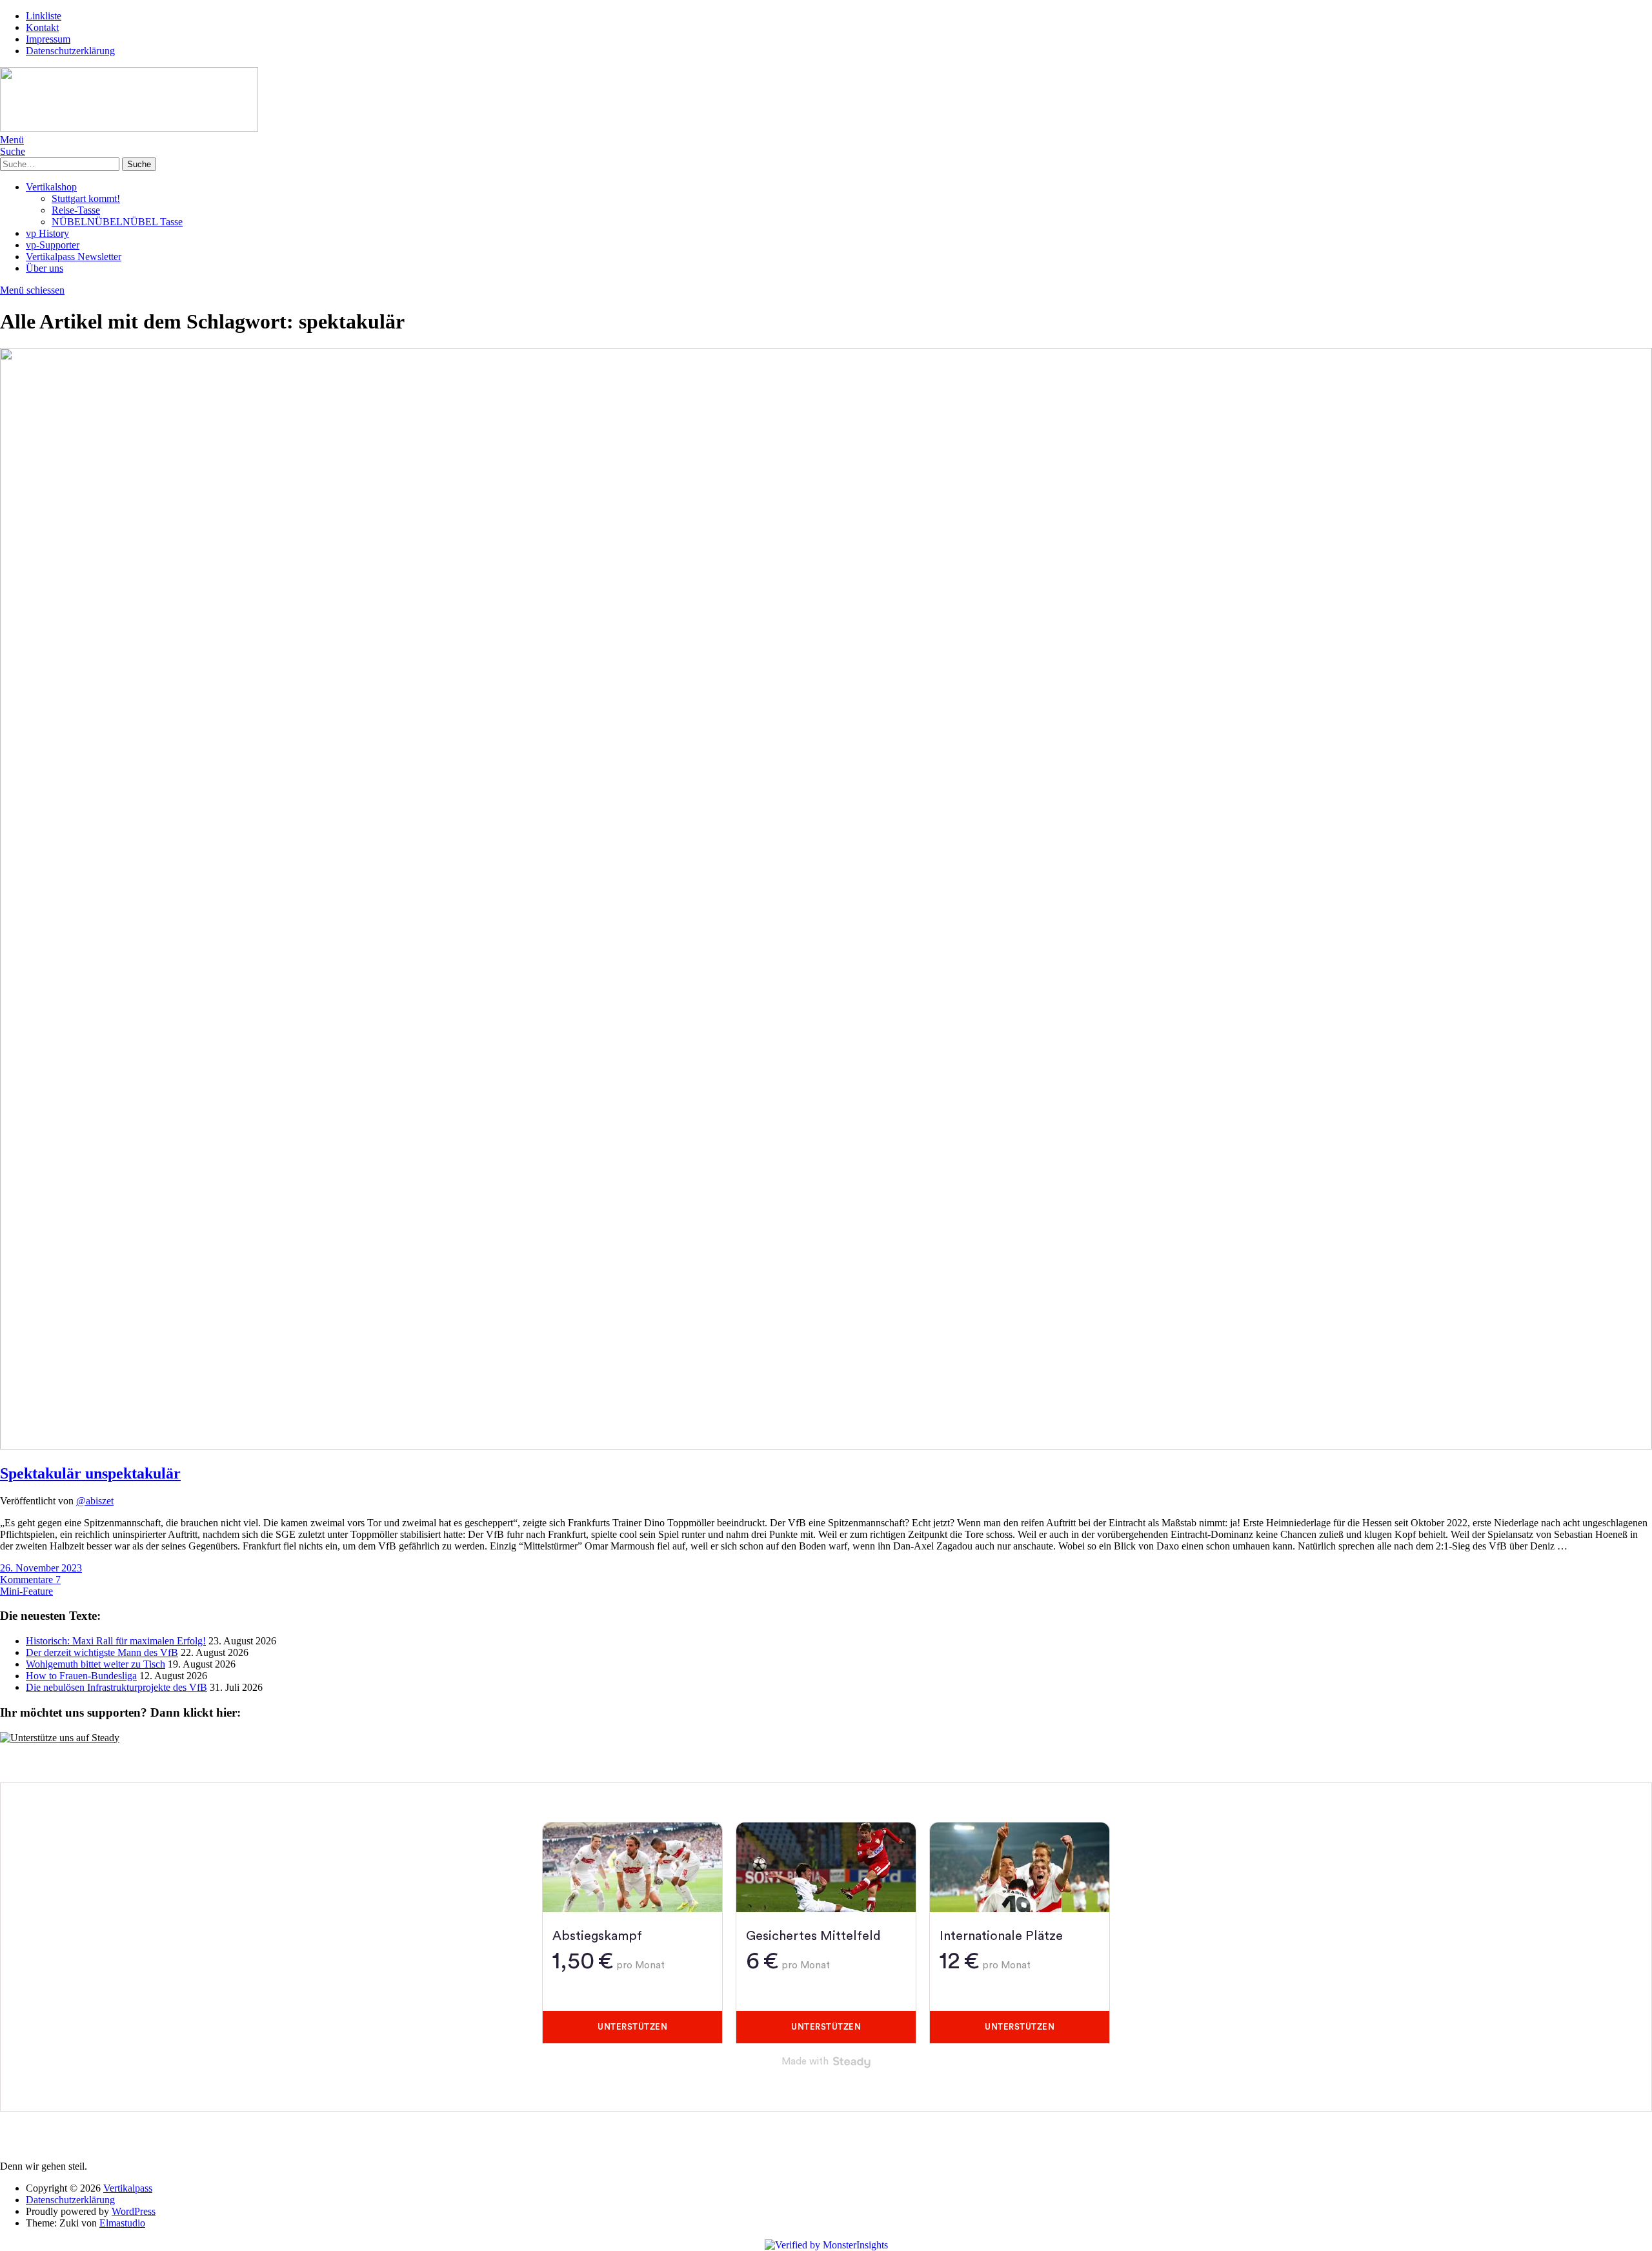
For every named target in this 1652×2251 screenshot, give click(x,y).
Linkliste (44, 16)
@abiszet (95, 1501)
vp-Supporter (53, 245)
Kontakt (42, 27)
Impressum (48, 39)
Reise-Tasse (76, 210)
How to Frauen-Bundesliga (81, 1676)
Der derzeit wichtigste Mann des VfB (102, 1652)
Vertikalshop (51, 187)
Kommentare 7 (30, 1580)
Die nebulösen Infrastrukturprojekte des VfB (116, 1687)
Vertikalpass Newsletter (74, 257)
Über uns (45, 268)
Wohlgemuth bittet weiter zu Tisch (96, 1664)
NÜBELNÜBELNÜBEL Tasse (117, 222)
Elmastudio (122, 2223)
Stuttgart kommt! (86, 198)
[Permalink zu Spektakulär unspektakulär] (826, 1446)
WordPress (134, 2211)
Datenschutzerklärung (70, 51)
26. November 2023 (41, 1568)
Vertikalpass (128, 2188)
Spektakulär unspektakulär (90, 1473)
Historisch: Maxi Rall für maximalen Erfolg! (116, 1641)
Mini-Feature (26, 1591)
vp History (47, 233)
